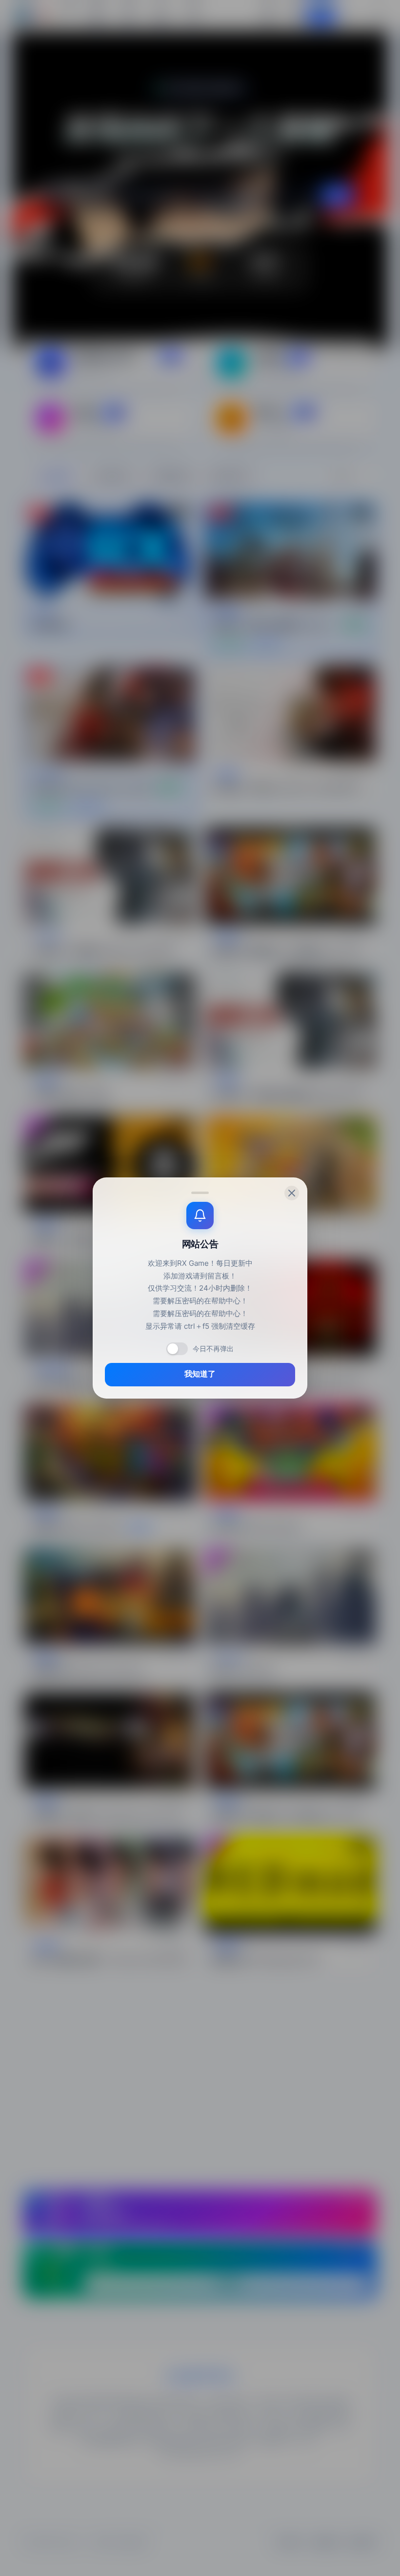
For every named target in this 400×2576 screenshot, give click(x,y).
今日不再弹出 (213, 1349)
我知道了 (200, 1374)
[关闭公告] (292, 1193)
